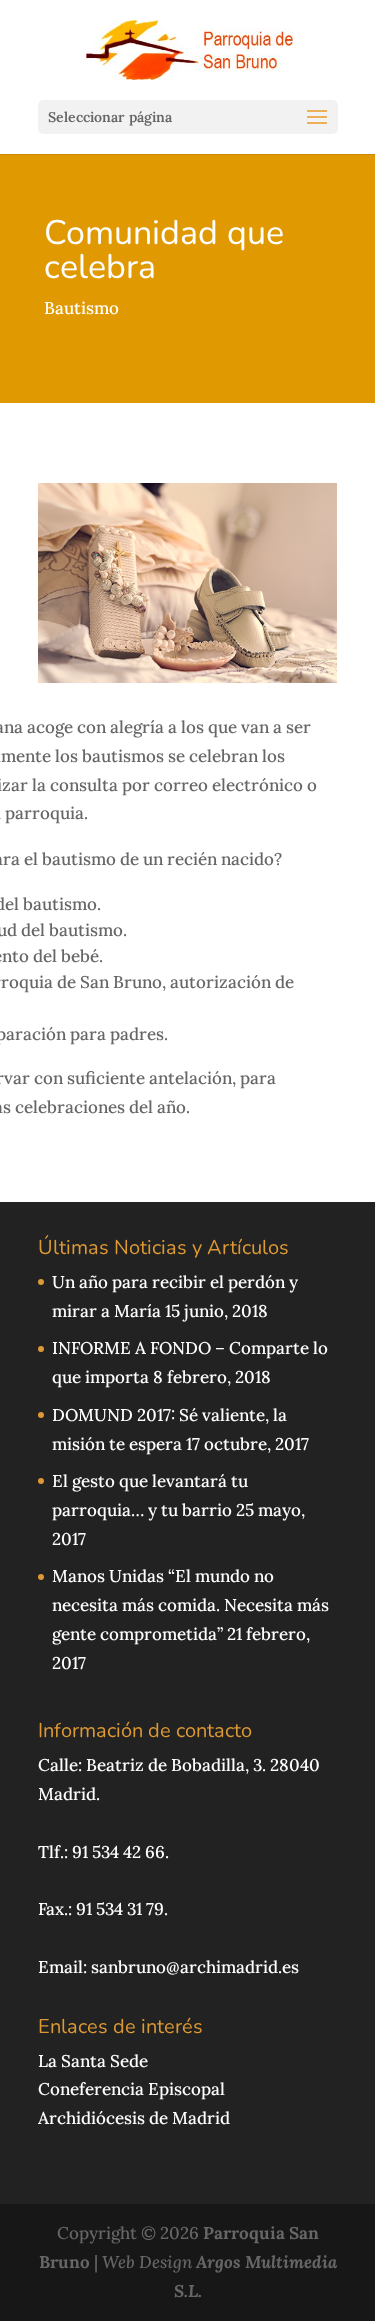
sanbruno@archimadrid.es (195, 1967)
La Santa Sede (93, 2061)
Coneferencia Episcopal (131, 2089)
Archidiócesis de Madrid (134, 2118)
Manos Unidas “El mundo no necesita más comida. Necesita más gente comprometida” (190, 1605)
